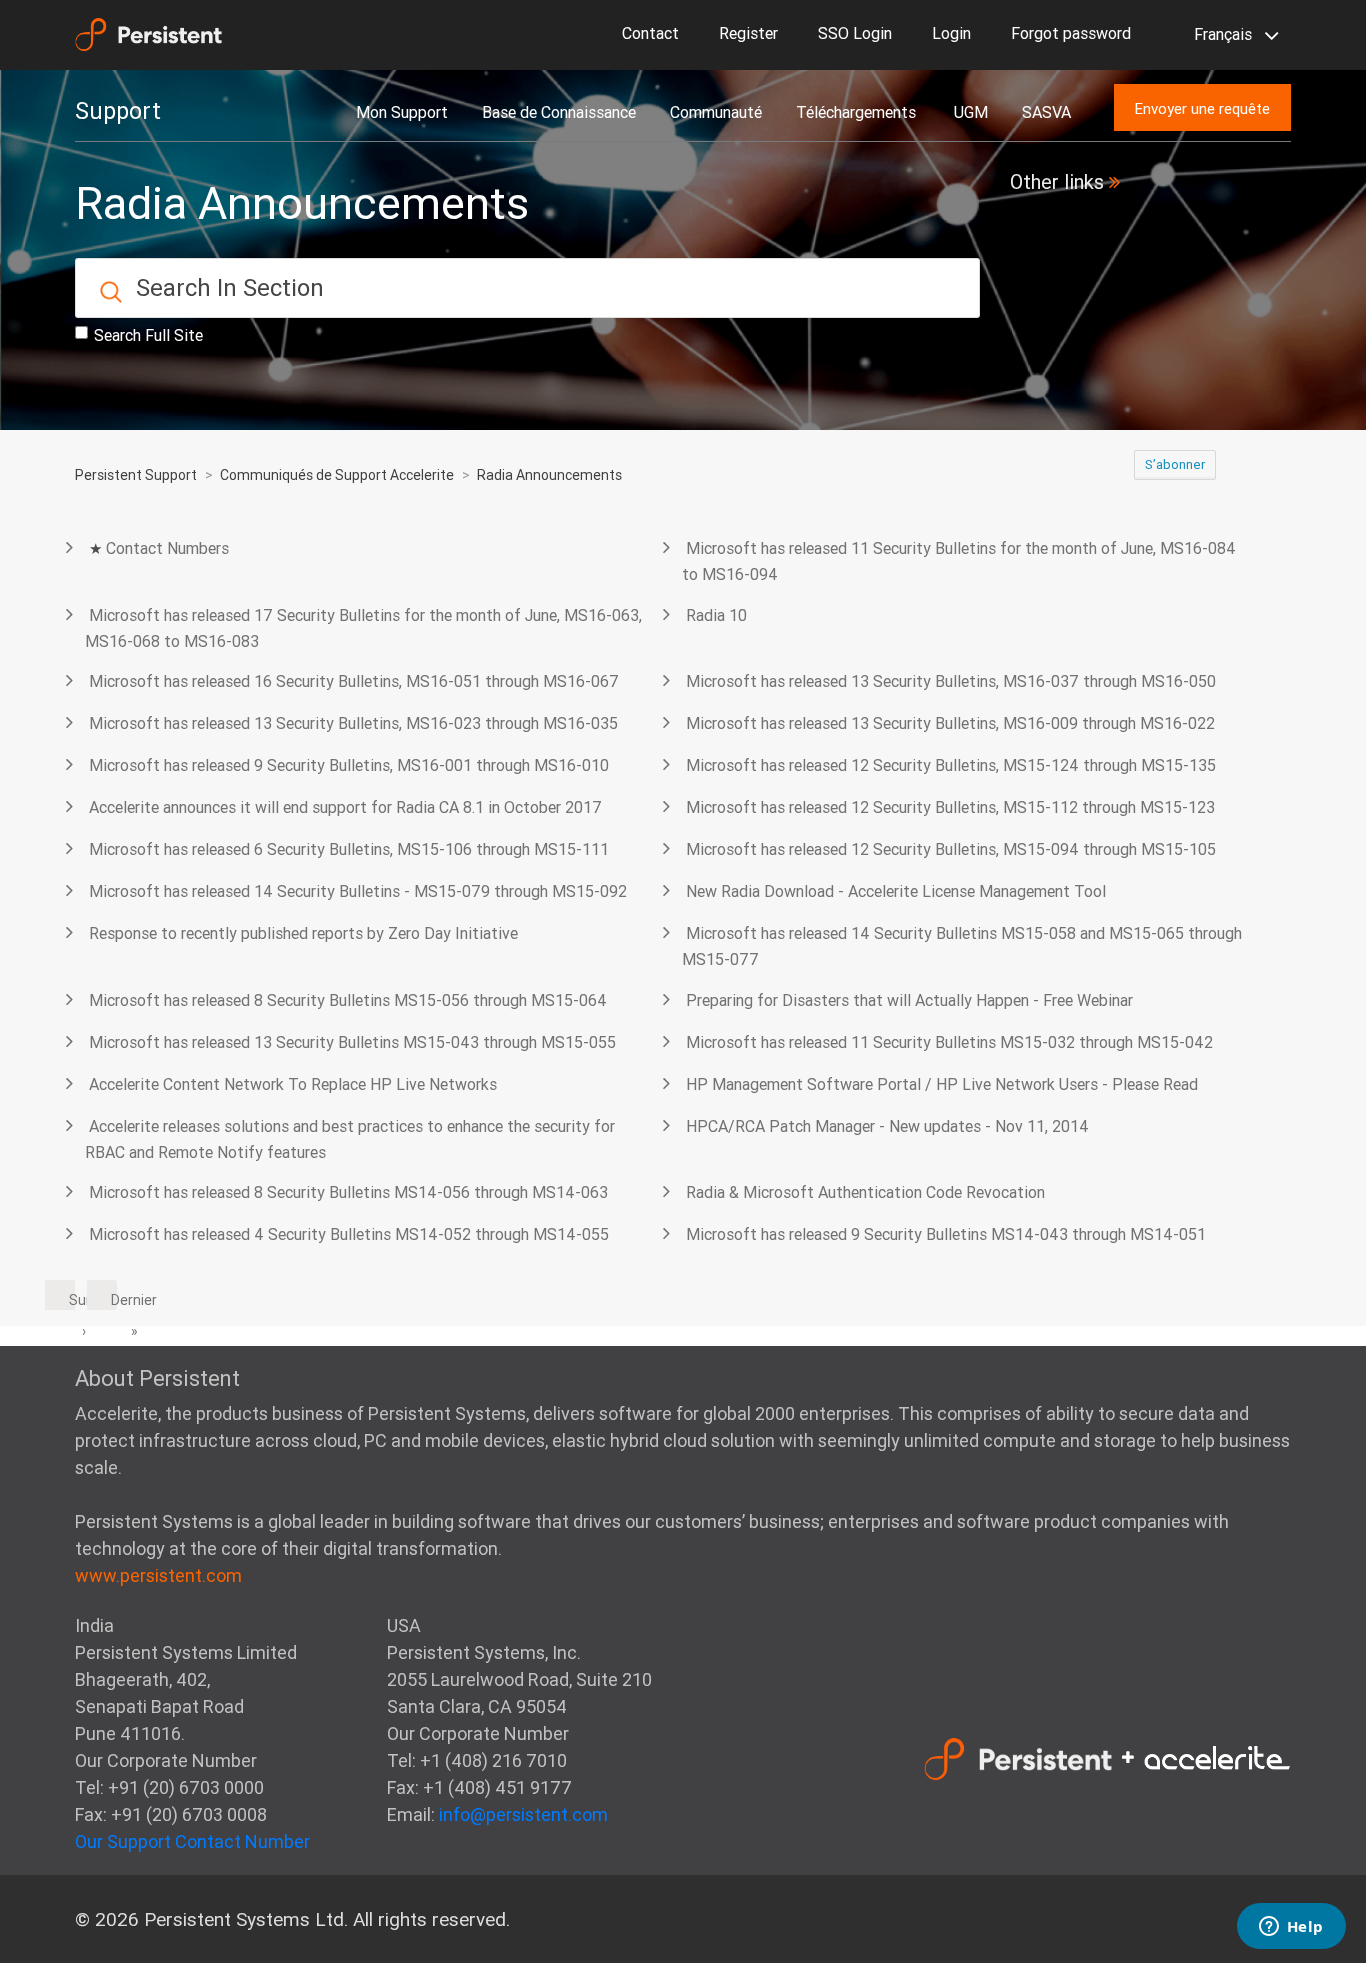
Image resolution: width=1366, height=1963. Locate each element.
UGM (971, 112)
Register (748, 33)
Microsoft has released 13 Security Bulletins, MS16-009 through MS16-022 (950, 723)
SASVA (1046, 112)
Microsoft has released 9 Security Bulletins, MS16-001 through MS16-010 (349, 765)
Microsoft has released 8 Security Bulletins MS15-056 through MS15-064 (348, 1000)
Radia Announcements (549, 475)
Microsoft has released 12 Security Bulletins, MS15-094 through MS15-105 (951, 849)
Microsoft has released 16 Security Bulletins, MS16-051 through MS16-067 (354, 681)
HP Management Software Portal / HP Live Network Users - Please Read (942, 1084)
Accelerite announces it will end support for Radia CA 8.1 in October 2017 (345, 807)
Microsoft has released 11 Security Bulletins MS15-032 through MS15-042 (949, 1042)
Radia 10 (716, 615)
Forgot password (1071, 33)
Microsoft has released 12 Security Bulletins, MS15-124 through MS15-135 (951, 765)
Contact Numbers (167, 548)
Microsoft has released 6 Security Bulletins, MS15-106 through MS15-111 (349, 849)
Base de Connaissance (559, 112)
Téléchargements (858, 112)
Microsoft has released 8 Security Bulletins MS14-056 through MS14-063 (348, 1192)
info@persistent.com (523, 1814)
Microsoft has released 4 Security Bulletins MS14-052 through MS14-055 (349, 1234)
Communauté (716, 112)
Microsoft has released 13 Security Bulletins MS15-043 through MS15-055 (352, 1042)
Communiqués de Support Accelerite (337, 475)
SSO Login (855, 33)
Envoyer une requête (1202, 108)
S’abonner (1175, 464)
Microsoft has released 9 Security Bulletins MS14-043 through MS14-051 (946, 1234)
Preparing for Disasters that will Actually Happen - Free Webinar (909, 1000)
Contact (650, 33)
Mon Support (402, 112)
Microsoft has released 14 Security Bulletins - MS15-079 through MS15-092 (358, 891)
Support (118, 111)
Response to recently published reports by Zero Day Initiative (303, 933)
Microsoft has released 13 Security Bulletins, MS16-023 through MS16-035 (353, 723)
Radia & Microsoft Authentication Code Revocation (865, 1192)
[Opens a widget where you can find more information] (1291, 1928)
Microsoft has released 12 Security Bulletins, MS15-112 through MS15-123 (950, 807)
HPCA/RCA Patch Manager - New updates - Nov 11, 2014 (887, 1126)
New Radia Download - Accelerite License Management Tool (896, 891)
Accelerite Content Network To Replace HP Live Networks (293, 1084)
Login (951, 33)
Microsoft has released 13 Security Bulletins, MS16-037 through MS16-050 (951, 681)
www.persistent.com (158, 1575)
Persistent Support (136, 475)
